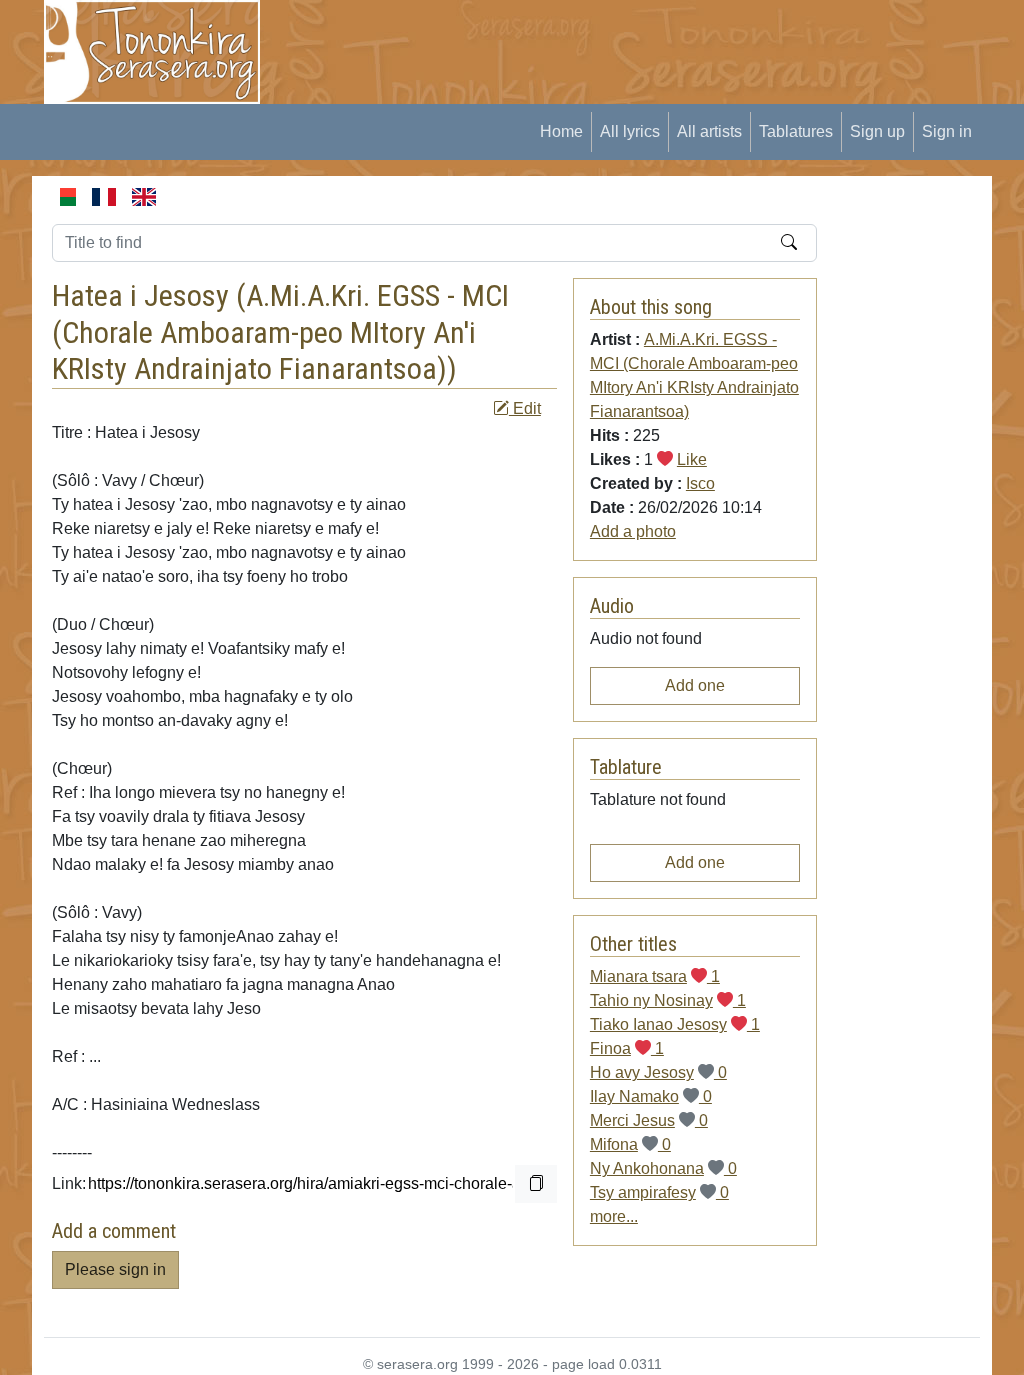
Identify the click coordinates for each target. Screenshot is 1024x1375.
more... (614, 1216)
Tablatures (796, 131)
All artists (709, 131)
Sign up (877, 131)
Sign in (947, 131)
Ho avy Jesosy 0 (658, 1072)
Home (561, 131)
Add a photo (633, 531)
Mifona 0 (630, 1144)
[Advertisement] (648, 45)
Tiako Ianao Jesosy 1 (675, 1024)
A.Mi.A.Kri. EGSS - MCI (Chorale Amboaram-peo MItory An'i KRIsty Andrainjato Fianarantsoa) (280, 332)
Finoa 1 (627, 1048)
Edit (525, 408)
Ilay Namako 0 (651, 1096)
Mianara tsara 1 (655, 976)
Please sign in (115, 1269)
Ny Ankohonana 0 (663, 1168)
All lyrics (630, 131)
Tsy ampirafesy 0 (659, 1192)
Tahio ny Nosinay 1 (668, 1000)
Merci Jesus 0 (649, 1120)
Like (692, 459)
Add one (695, 685)
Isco (700, 483)
